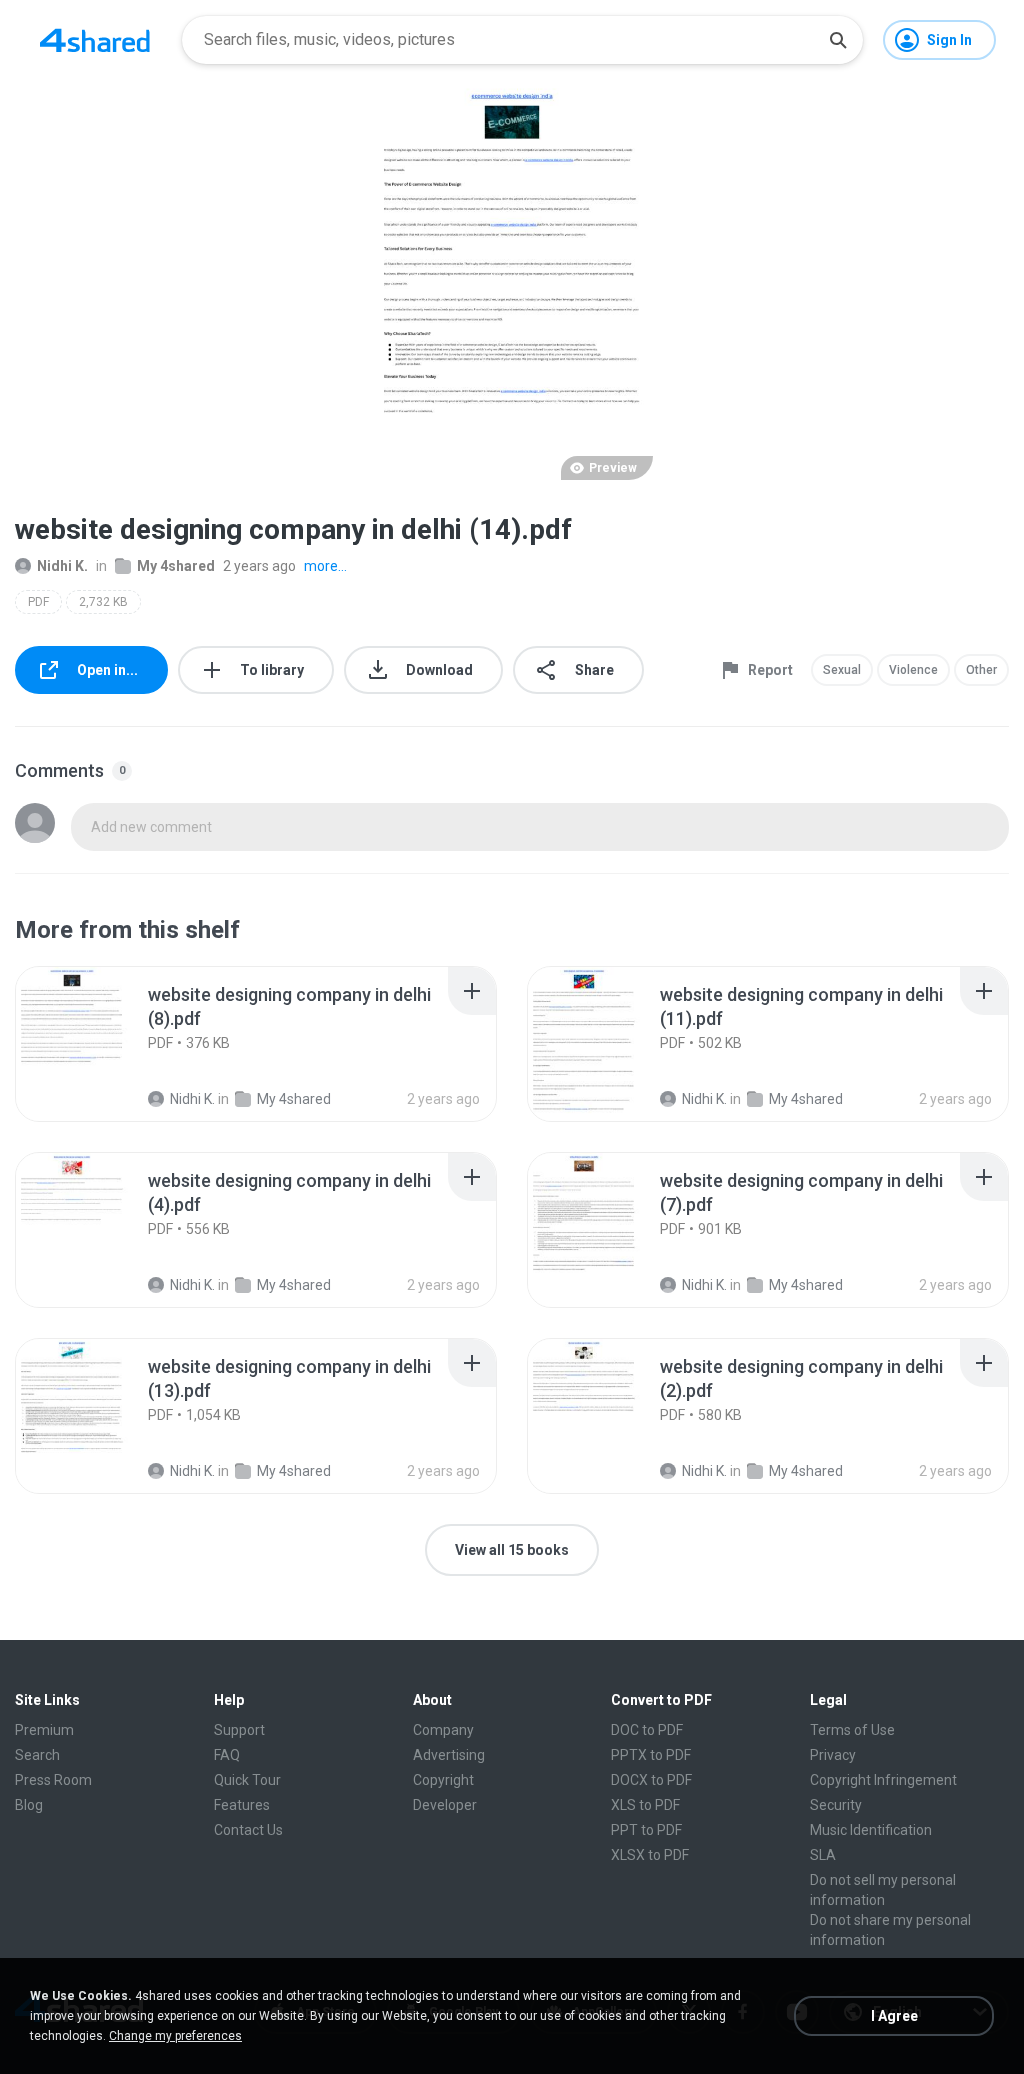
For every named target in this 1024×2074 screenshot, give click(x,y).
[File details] (94, 1044)
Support (239, 1730)
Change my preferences (175, 2036)
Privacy (833, 1755)
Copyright (443, 1780)
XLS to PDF (645, 1805)
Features (242, 1805)
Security (836, 1805)
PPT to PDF (646, 1830)
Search (37, 1755)
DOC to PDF (647, 1730)
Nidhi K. (62, 566)
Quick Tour (247, 1780)
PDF (38, 602)
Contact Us (248, 1830)
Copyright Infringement (883, 1780)
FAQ (227, 1755)
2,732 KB (103, 602)
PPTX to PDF (651, 1755)
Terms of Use (852, 1730)
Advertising (449, 1755)
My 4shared (176, 566)
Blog (29, 1805)
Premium (44, 1730)
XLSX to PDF (650, 1855)
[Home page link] (95, 40)
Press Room (53, 1780)
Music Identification (871, 1830)
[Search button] (838, 40)
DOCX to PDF (651, 1780)
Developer (445, 1805)
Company (443, 1730)
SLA (823, 1855)
